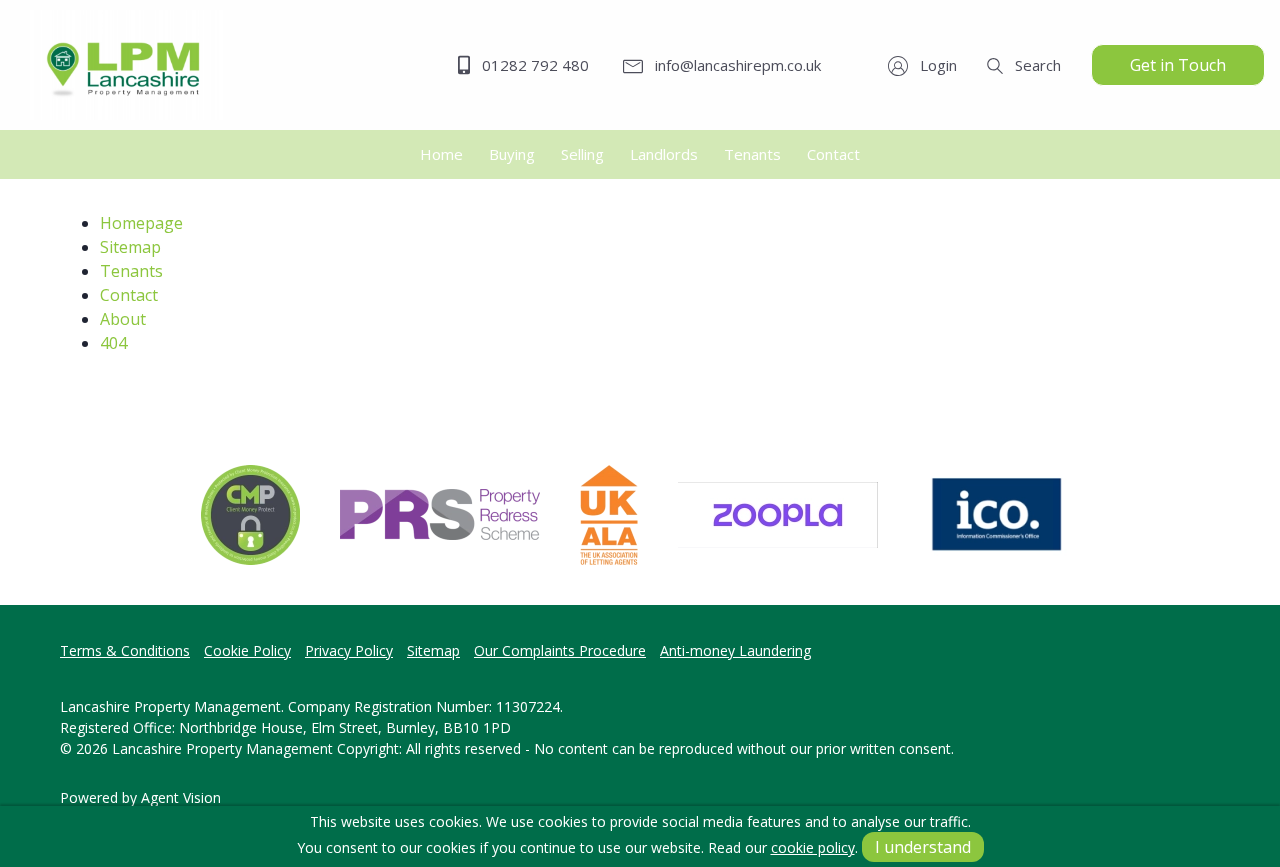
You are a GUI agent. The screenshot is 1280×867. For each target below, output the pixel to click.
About (123, 319)
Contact (129, 295)
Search (1036, 65)
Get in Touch (1178, 65)
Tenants (131, 271)
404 (113, 343)
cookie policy (813, 847)
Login (936, 65)
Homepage (141, 223)
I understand (923, 847)
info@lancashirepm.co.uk (736, 65)
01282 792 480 (533, 65)
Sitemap (130, 247)
